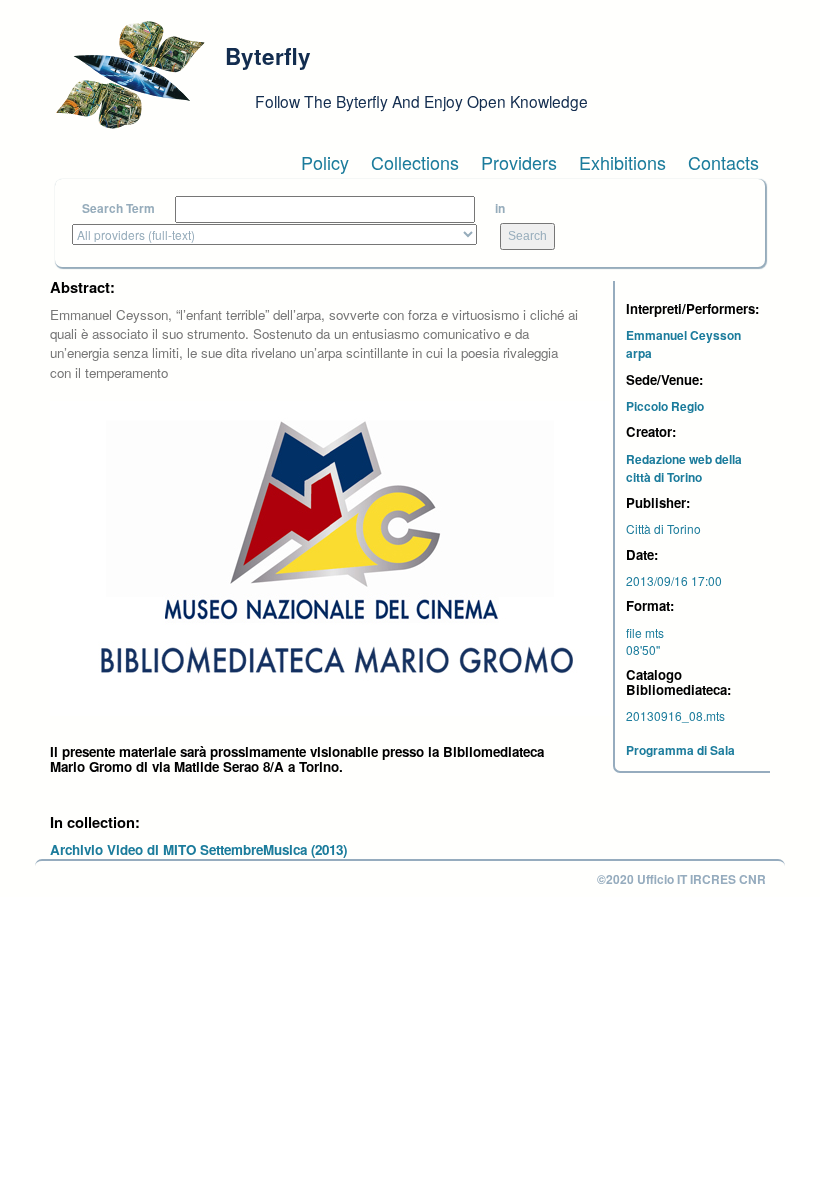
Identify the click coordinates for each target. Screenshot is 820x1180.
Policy (325, 162)
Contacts (723, 162)
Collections (415, 162)
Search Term (118, 208)
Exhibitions (622, 162)
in (500, 208)
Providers (519, 162)
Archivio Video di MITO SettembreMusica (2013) (198, 849)
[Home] (130, 75)
